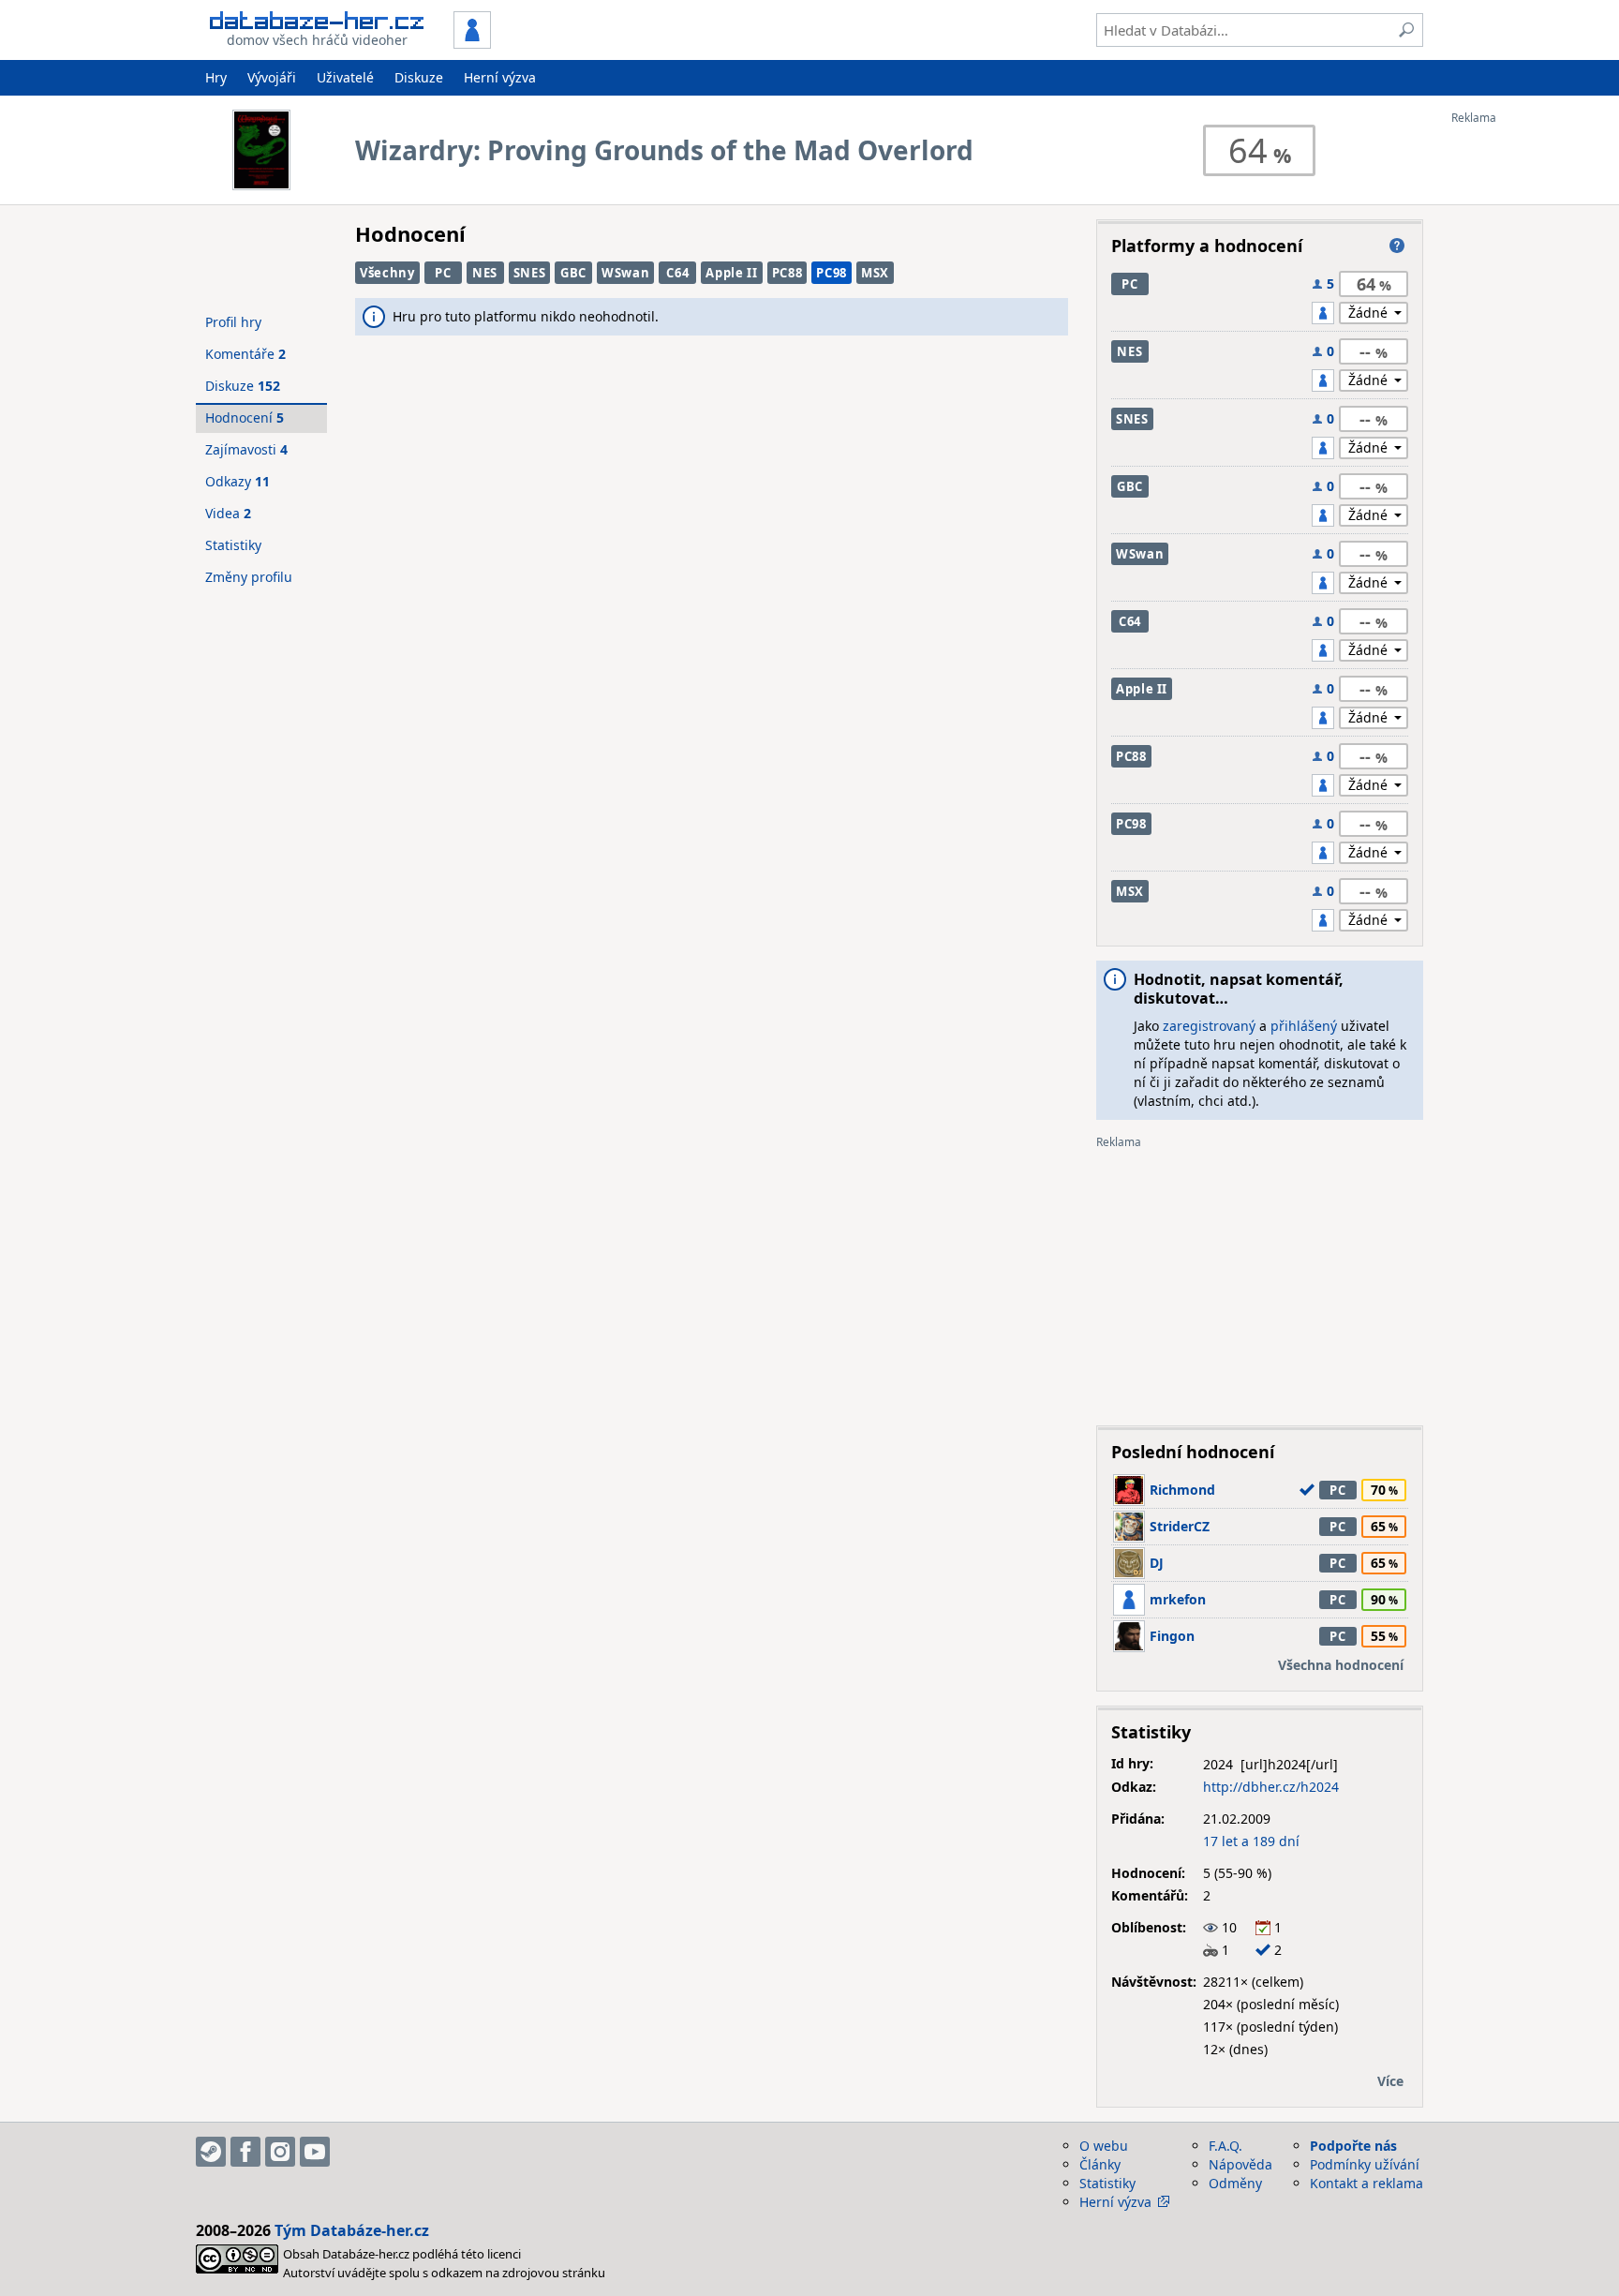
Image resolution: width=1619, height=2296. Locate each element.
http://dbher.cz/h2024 (1271, 1787)
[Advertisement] (1526, 406)
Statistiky (233, 545)
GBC (573, 273)
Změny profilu (249, 577)
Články (1100, 2164)
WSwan (625, 273)
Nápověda (1240, 2164)
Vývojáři (272, 77)
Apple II (731, 273)
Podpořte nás (1353, 2146)
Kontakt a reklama (1366, 2183)
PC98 (832, 273)
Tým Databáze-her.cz (352, 2230)
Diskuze (419, 77)
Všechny (387, 273)
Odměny (1235, 2183)
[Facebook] (245, 2152)
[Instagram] (280, 2152)
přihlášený (1304, 1026)
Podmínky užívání (1365, 2164)
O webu (1104, 2146)
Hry (216, 77)
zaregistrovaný (1209, 1026)
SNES (530, 273)
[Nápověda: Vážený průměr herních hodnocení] (1397, 246)
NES (485, 273)
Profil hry (233, 322)
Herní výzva (500, 77)
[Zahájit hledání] (1406, 30)
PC (443, 273)
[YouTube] (315, 2152)
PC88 (787, 273)
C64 (677, 273)
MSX (875, 273)
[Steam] (211, 2152)
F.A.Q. (1225, 2146)
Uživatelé (345, 77)
